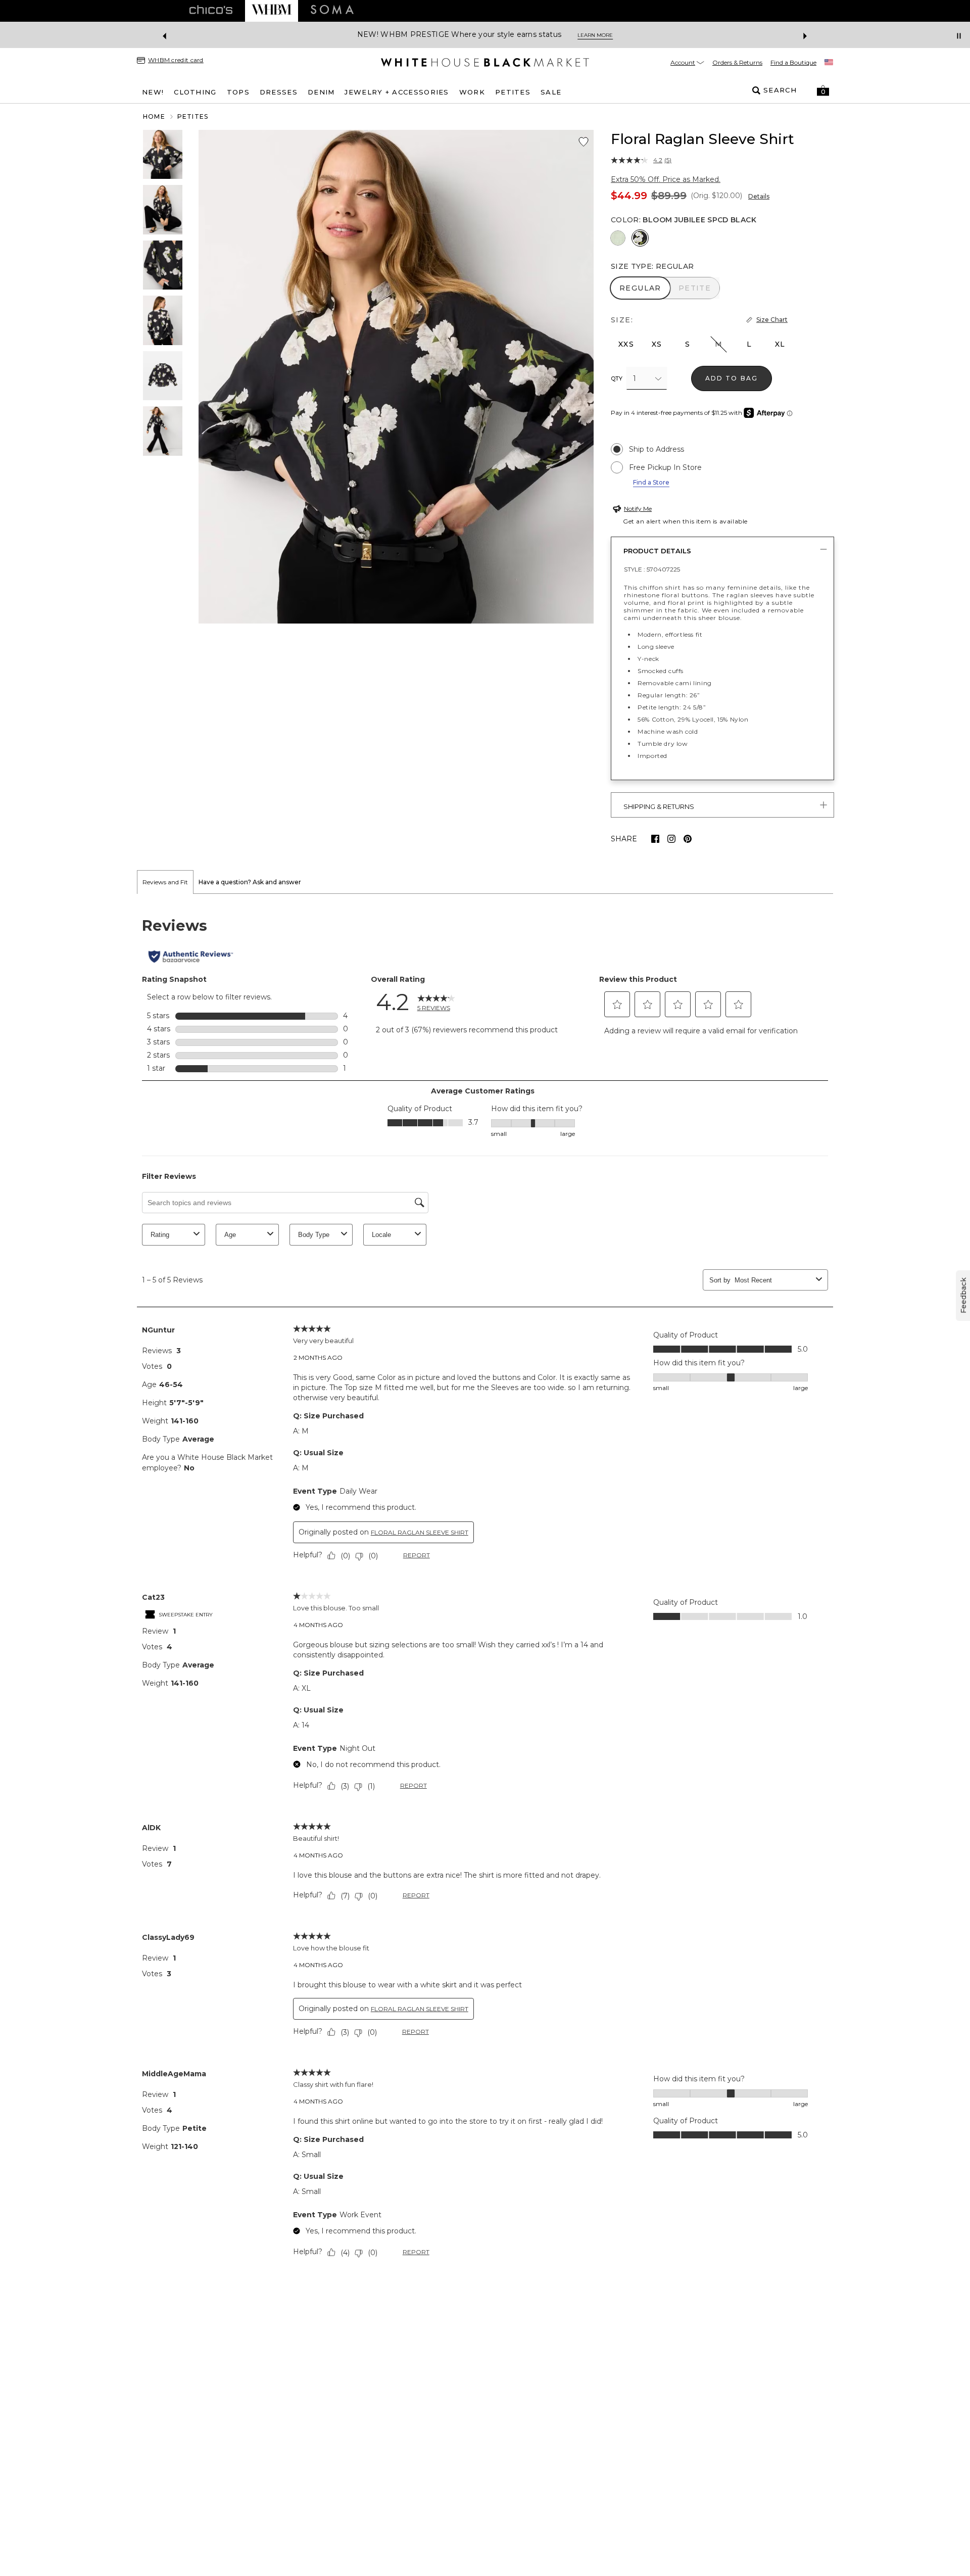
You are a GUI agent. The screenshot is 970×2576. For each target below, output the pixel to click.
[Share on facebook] (655, 839)
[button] (823, 90)
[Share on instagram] (671, 839)
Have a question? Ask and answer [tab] (250, 882)
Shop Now (566, 35)
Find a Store (651, 482)
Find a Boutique (793, 62)
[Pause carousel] (959, 36)
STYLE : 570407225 (652, 569)
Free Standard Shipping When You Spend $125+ (447, 35)
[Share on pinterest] (688, 839)
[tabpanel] (485, 1590)
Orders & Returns (737, 62)
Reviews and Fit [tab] (165, 882)
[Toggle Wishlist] (584, 142)
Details (759, 196)
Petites (193, 116)
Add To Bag (732, 378)
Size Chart (772, 320)
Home (154, 116)
